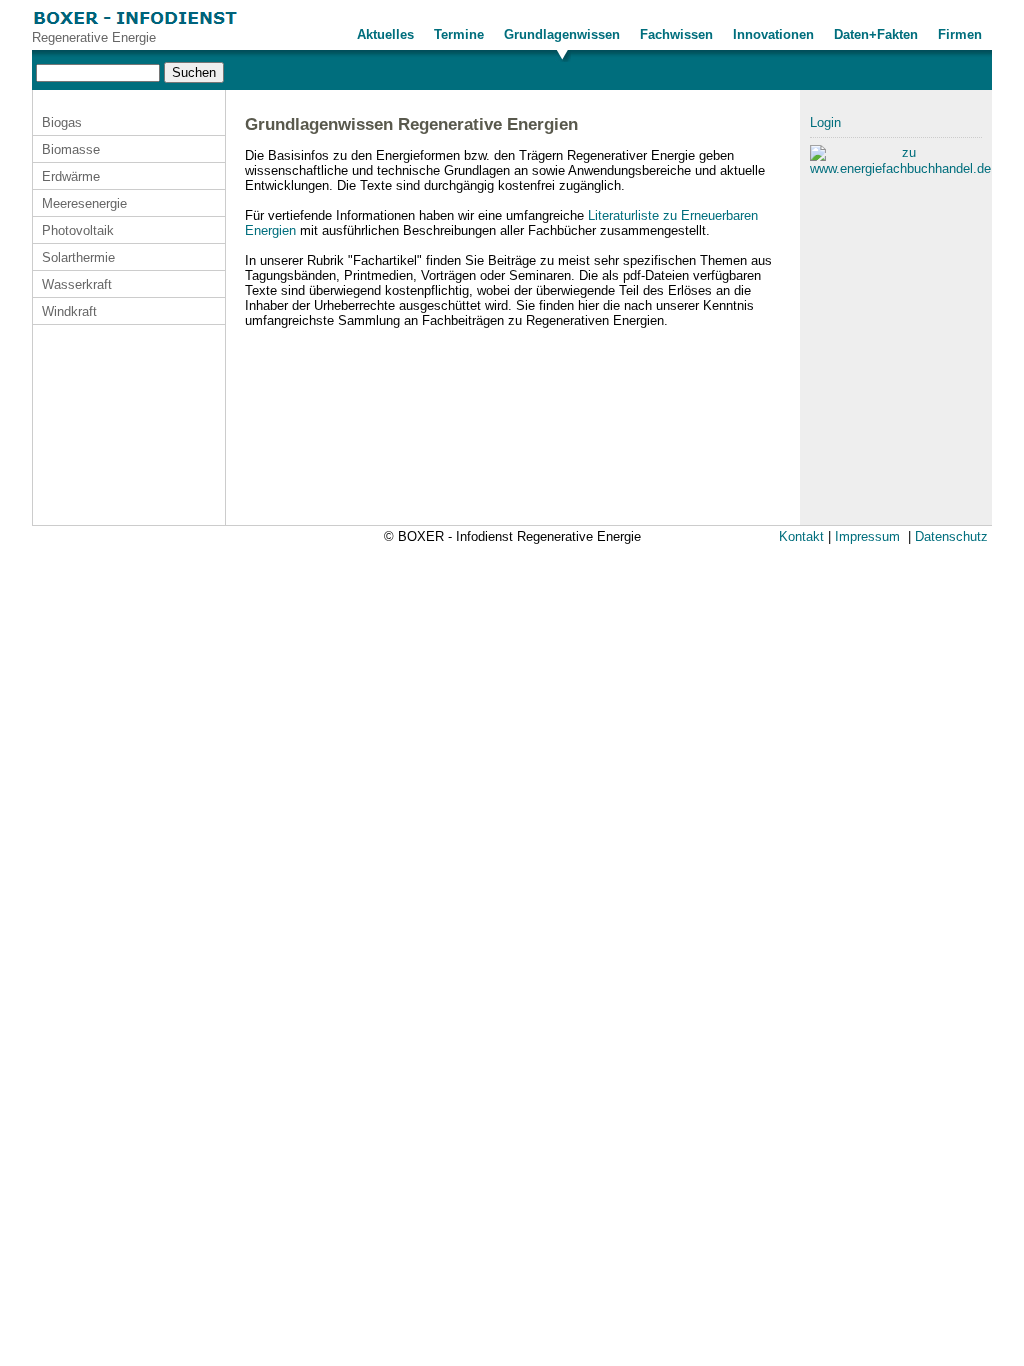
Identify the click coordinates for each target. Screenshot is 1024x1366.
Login (825, 122)
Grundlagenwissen (562, 34)
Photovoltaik (78, 230)
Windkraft (69, 311)
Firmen (960, 34)
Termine (459, 34)
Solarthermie (78, 257)
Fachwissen (676, 34)
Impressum (867, 536)
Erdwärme (71, 176)
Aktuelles (385, 34)
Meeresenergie (84, 203)
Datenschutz (951, 536)
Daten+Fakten (876, 34)
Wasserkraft (77, 284)
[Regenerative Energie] (135, 25)
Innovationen (773, 34)
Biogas (62, 122)
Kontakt (801, 536)
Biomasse (71, 149)
